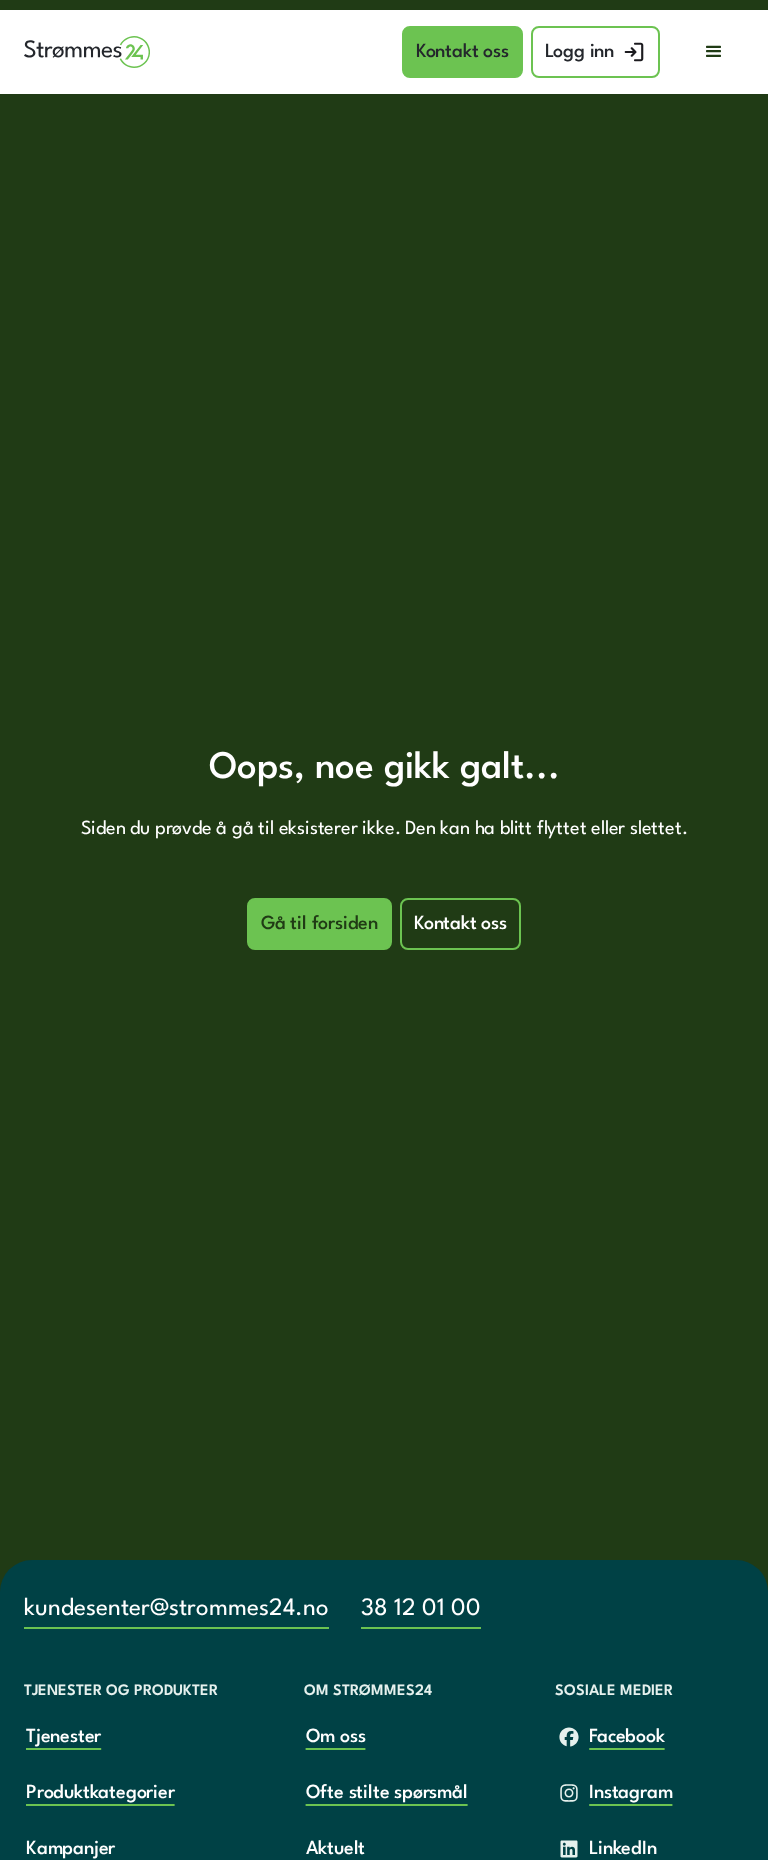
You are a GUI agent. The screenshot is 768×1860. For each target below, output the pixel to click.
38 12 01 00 (421, 1609)
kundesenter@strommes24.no (176, 1609)
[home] (87, 52)
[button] (714, 52)
